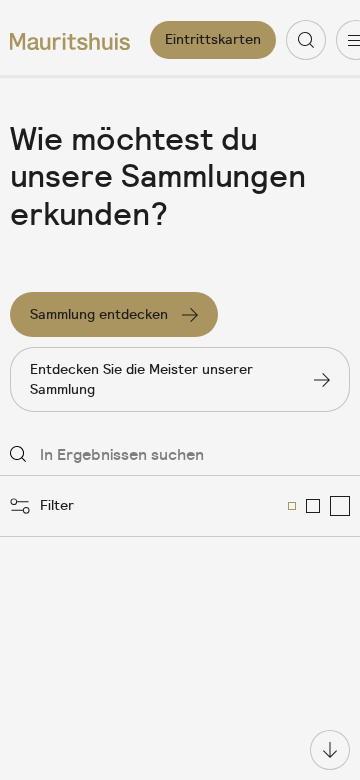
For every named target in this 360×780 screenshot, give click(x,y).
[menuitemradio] (292, 506)
